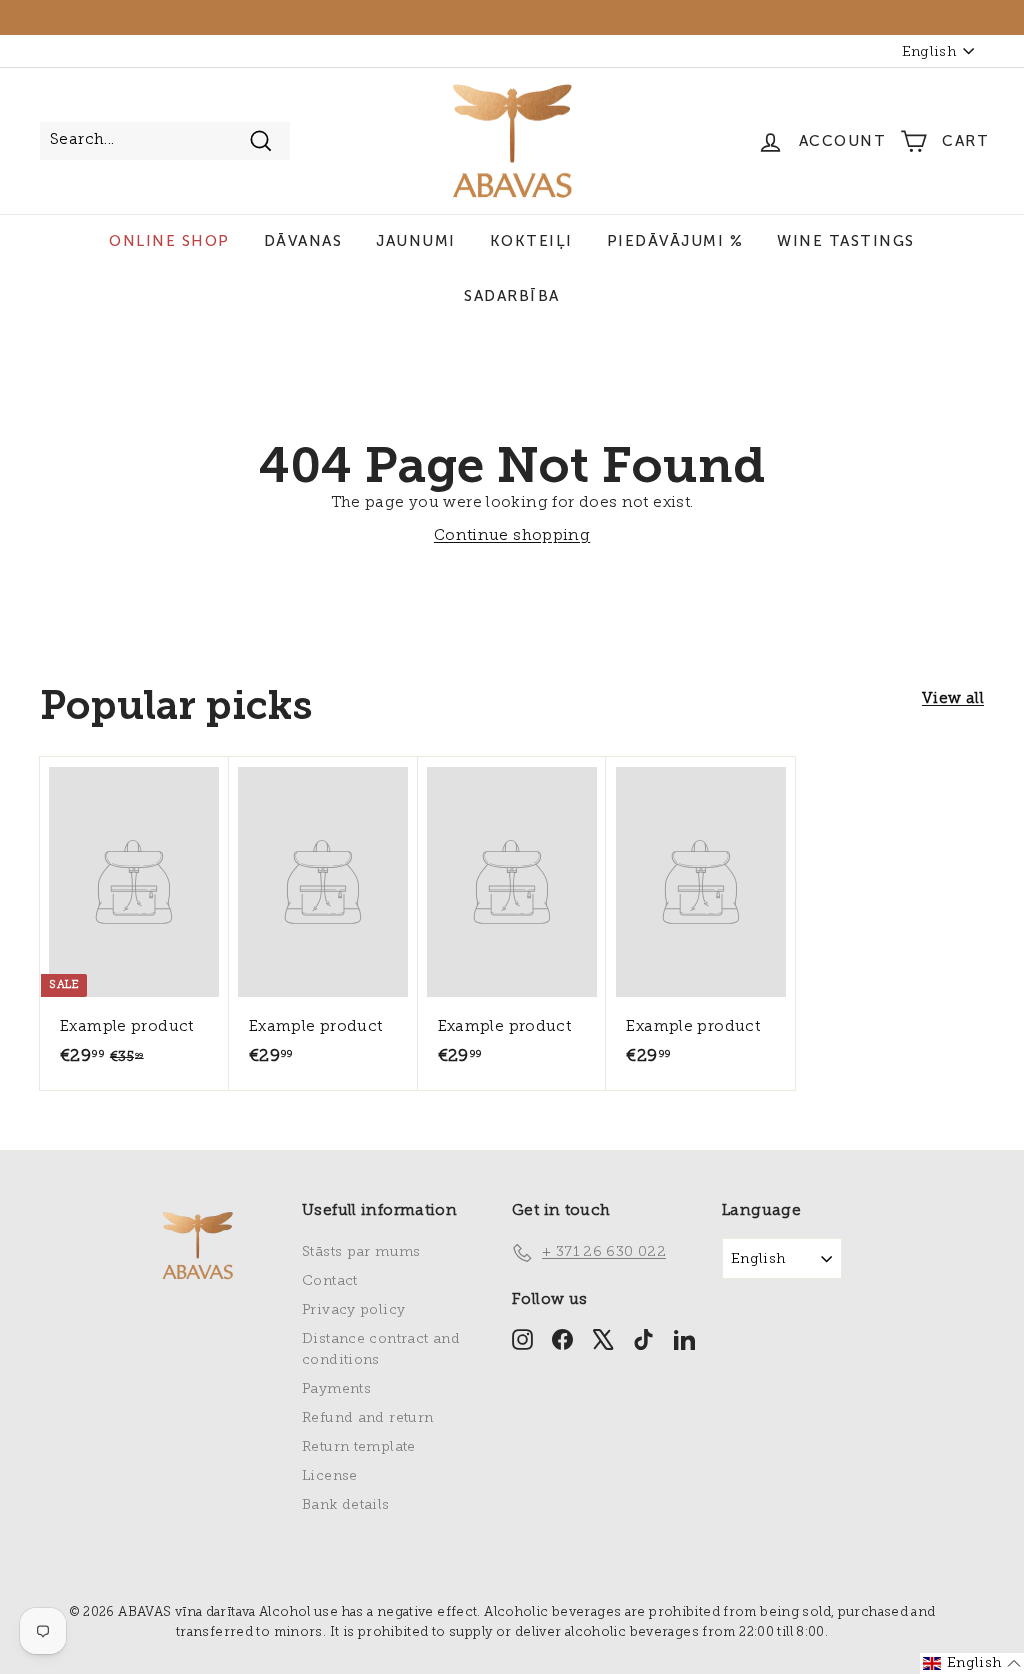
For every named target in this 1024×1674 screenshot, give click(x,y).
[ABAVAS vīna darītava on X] (603, 1338)
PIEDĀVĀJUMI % (675, 241)
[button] (972, 1663)
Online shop (169, 241)
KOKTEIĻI (531, 241)
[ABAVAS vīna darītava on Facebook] (562, 1338)
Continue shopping (512, 536)
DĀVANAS (303, 241)
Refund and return (367, 1418)
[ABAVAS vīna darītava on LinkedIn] (684, 1338)
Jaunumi (416, 241)
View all (953, 699)
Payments (336, 1389)
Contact (330, 1281)
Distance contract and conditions (381, 1350)
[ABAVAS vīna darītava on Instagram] (522, 1338)
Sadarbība (512, 296)
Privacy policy (353, 1310)
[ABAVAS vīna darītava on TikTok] (643, 1338)
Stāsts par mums (361, 1252)
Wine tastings (846, 241)
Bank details (346, 1505)
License (330, 1476)
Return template (359, 1447)
